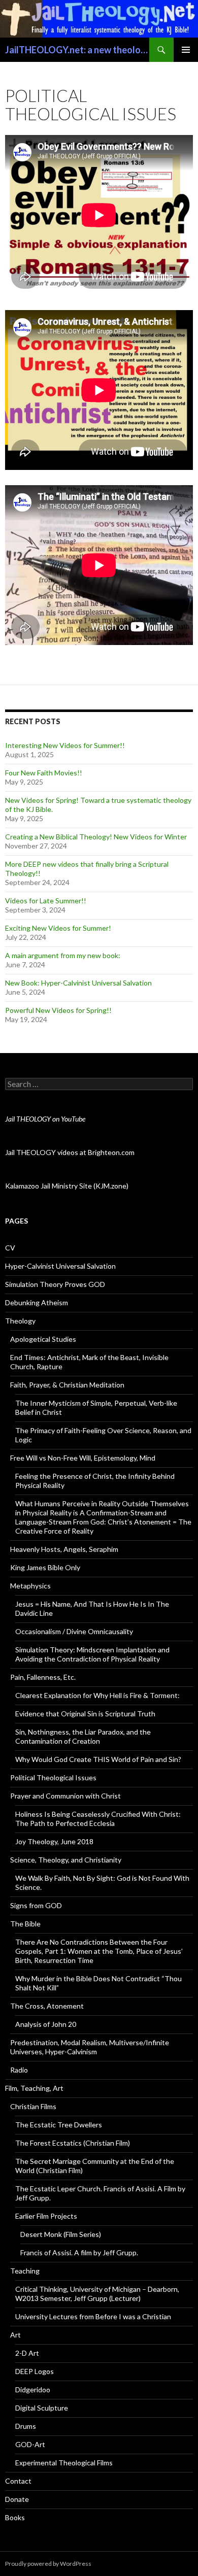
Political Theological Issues (53, 1777)
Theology (20, 1321)
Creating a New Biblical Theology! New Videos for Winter (96, 837)
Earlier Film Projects (46, 2216)
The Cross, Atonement (47, 2006)
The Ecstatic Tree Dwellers (59, 2125)
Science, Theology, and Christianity (66, 1860)
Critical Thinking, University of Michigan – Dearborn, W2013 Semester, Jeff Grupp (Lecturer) (97, 2294)
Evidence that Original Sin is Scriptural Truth (85, 1714)
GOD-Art (30, 2444)
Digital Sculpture (42, 2408)
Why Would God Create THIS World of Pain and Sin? (98, 1759)
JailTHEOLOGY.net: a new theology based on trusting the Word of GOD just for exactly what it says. (77, 50)
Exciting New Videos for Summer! (58, 928)
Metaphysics (30, 1586)
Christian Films (33, 2106)
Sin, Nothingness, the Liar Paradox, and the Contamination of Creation (83, 1736)
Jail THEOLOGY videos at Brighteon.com (70, 1152)
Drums (26, 2426)
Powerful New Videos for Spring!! (58, 1010)
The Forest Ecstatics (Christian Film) (73, 2143)
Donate (17, 2499)
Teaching (25, 2271)
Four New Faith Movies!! (44, 773)
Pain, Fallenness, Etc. (43, 1677)
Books (15, 2517)
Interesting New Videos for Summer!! (65, 745)
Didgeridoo (33, 2389)
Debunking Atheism (37, 1302)
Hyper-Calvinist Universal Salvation (60, 1266)
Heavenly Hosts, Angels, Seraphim (64, 1549)
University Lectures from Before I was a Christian (93, 2316)
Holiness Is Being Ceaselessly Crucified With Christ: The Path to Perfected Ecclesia (98, 1819)
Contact (18, 2481)
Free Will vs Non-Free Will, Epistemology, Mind (83, 1458)
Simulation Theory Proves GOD (55, 1284)
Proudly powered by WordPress (48, 2564)
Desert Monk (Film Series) (61, 2234)
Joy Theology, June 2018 (54, 1841)
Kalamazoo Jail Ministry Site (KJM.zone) (67, 1186)
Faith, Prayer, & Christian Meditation (67, 1385)
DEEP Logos (35, 2371)
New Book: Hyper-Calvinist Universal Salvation (78, 983)
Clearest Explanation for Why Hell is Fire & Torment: (97, 1695)
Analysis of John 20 (46, 2024)
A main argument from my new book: (63, 955)
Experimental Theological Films (64, 2463)
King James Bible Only (45, 1567)
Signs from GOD (36, 1905)
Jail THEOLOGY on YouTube (45, 1119)
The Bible (25, 1924)
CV (10, 1248)
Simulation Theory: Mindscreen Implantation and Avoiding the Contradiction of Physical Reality (92, 1654)
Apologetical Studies (43, 1339)
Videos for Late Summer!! (46, 901)
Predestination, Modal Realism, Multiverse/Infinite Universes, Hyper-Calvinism (90, 2047)
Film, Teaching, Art (34, 2088)
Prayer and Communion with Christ (65, 1796)
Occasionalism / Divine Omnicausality (74, 1631)
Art (15, 2335)
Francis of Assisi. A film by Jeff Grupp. (79, 2252)
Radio (19, 2070)
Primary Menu (186, 50)
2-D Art (27, 2353)
